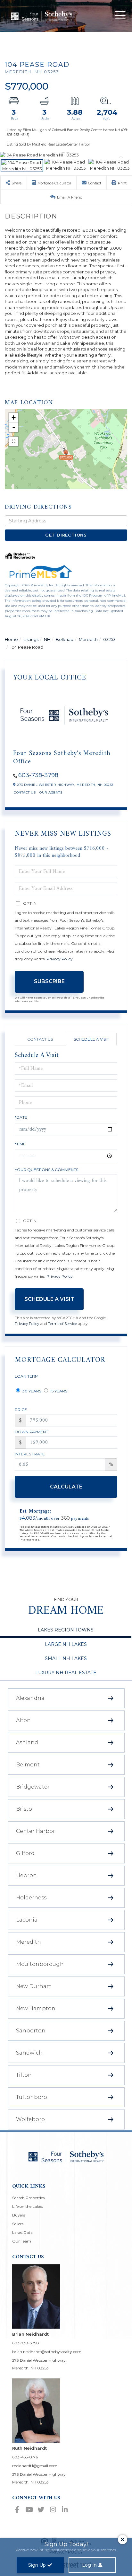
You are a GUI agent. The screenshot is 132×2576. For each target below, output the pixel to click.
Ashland (27, 1742)
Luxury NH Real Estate (66, 1673)
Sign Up (37, 2565)
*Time (20, 1144)
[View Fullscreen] (13, 441)
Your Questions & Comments (46, 1170)
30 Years (31, 1391)
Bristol (25, 1809)
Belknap (65, 639)
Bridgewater (33, 1787)
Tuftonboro (32, 2097)
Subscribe (49, 981)
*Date (21, 1117)
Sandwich (29, 2053)
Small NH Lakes (66, 1658)
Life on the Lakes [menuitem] (27, 2206)
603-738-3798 (38, 775)
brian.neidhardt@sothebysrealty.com (47, 2352)
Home (11, 639)
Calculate (66, 1487)
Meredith (88, 639)
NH (47, 639)
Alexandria (30, 1698)
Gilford (25, 1853)
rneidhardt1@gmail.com (35, 2466)
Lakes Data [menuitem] (22, 2232)
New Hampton (36, 2008)
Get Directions (66, 535)
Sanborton (31, 2031)
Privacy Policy (60, 959)
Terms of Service (62, 1324)
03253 (109, 639)
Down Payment (31, 1432)
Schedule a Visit (91, 1039)
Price (21, 1410)
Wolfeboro (30, 2119)
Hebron (26, 1875)
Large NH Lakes (66, 1644)
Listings (31, 639)
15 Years (58, 1391)
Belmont (28, 1765)
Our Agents (51, 792)
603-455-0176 (25, 2457)
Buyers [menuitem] (19, 2215)
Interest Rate (30, 1454)
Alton (23, 1720)
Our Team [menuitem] (22, 2241)
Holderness (31, 1898)
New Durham (34, 1986)
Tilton (24, 2075)
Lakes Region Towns (66, 1630)
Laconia (27, 1920)
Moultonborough (40, 1964)
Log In (89, 2565)
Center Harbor (36, 1831)
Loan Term (27, 1376)
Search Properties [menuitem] (28, 2198)
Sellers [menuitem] (18, 2224)
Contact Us (25, 792)
